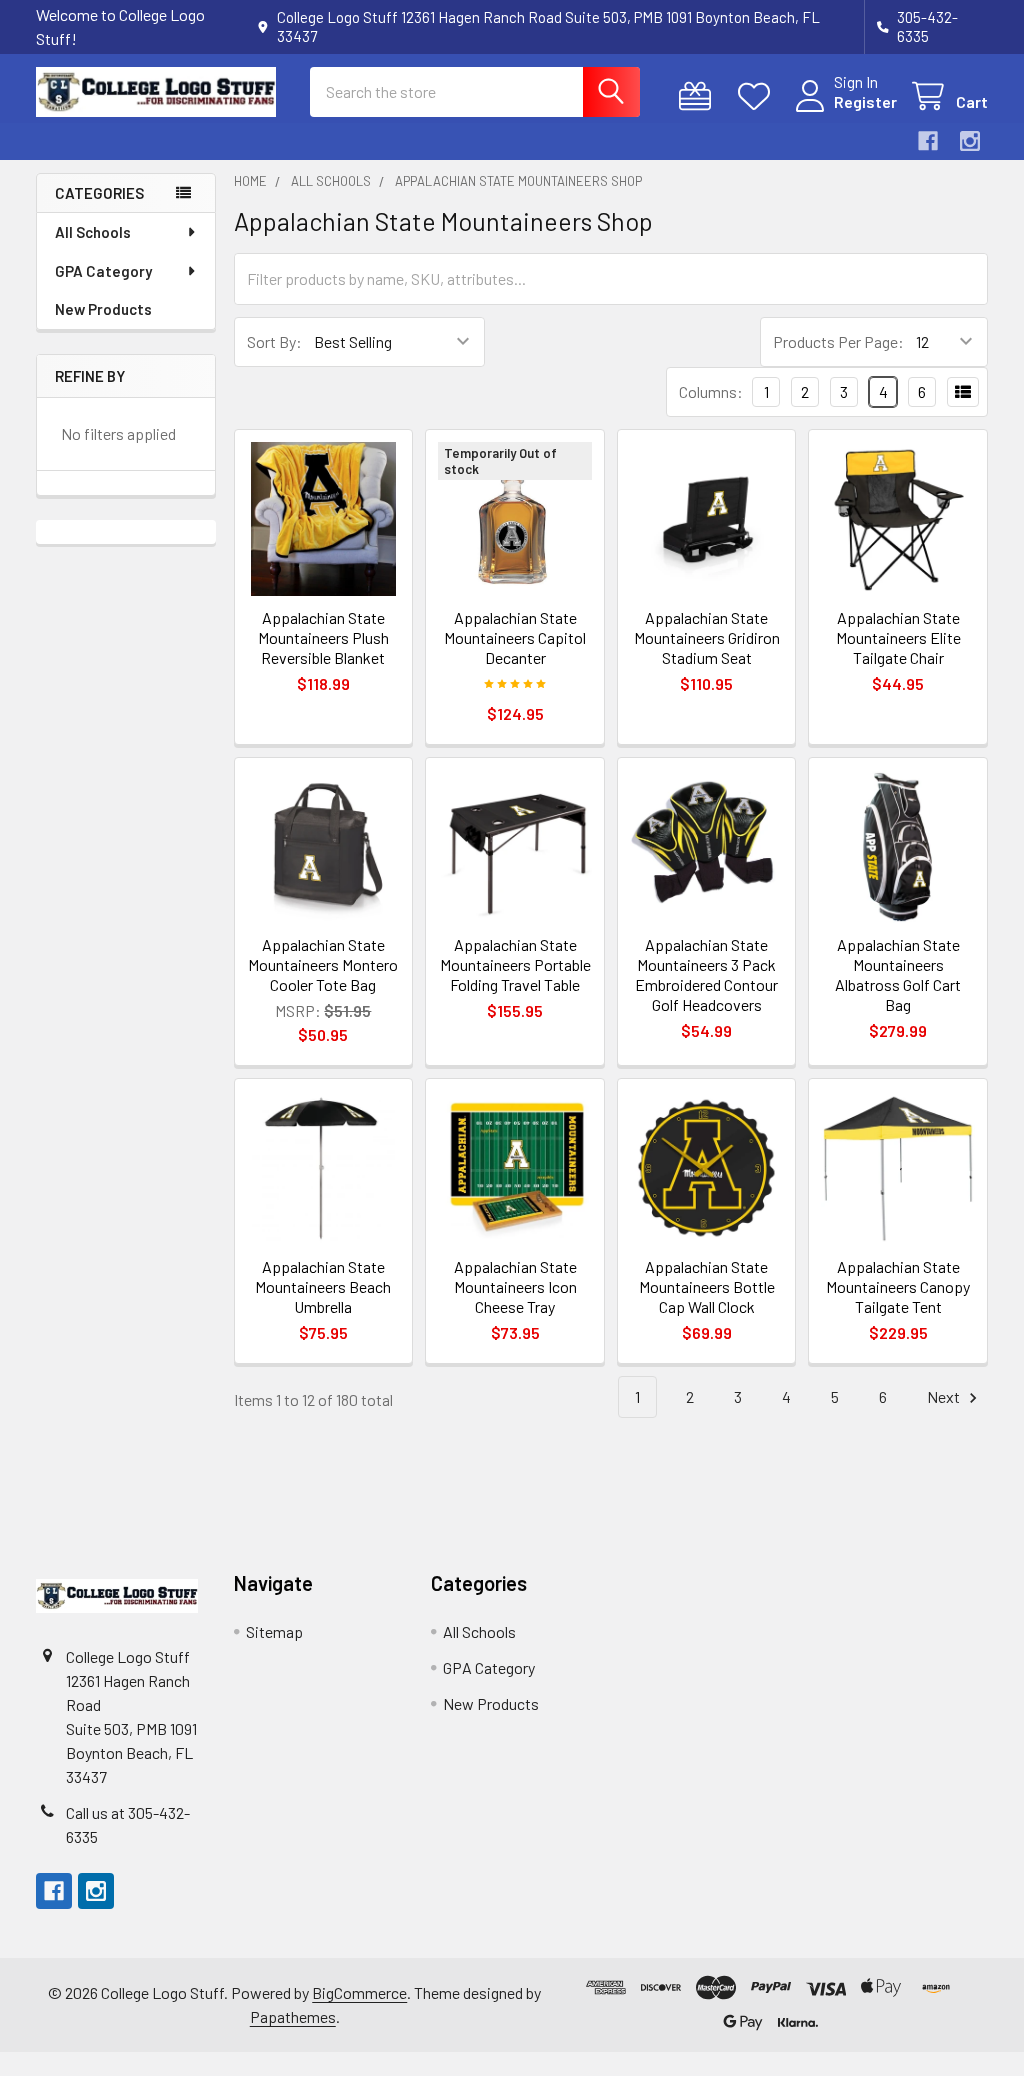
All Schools (93, 232)
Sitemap (274, 1631)
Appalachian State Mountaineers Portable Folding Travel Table (515, 964)
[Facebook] (928, 141)
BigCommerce (359, 1992)
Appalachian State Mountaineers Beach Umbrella (323, 1286)
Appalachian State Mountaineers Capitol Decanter (515, 637)
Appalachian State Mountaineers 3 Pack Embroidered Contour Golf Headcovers (706, 974)
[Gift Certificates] (699, 96)
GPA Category (103, 271)
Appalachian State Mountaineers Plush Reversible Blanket (323, 637)
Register (865, 101)
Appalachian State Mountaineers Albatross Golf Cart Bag (898, 974)
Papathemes (293, 2016)
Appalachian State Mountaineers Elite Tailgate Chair (898, 637)
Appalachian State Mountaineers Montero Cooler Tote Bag (323, 964)
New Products (103, 309)
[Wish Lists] (758, 96)
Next (945, 1396)
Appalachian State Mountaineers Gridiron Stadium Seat (707, 637)
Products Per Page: (838, 341)
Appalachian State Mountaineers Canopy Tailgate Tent (898, 1286)
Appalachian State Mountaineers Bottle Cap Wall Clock (707, 1286)
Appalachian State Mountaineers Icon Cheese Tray (515, 1286)
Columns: (711, 391)
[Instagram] (970, 141)
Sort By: (274, 341)
